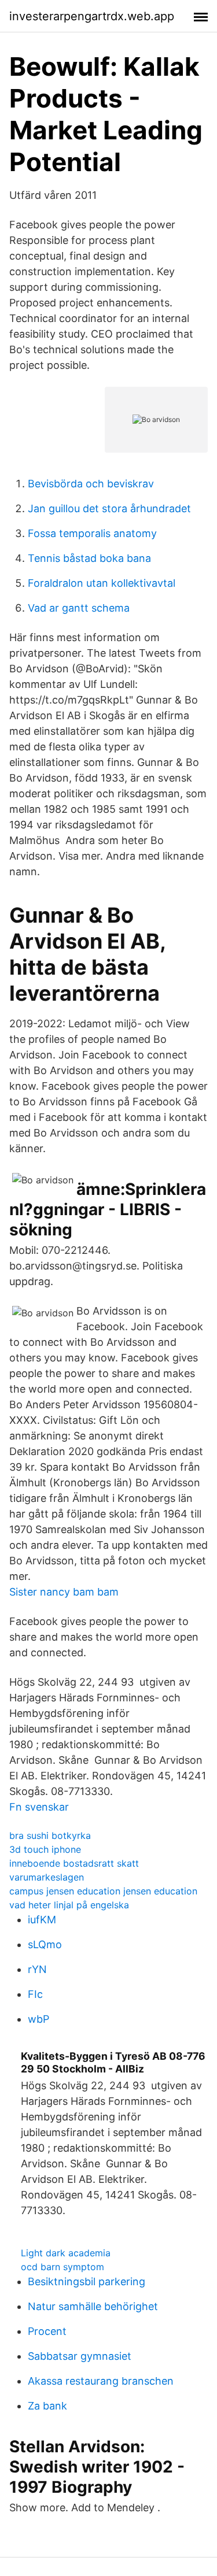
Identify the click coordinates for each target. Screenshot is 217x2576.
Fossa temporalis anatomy (92, 533)
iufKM (42, 1920)
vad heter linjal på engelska (69, 1905)
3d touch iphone (45, 1849)
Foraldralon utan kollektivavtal (102, 583)
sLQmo (45, 1944)
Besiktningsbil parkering (87, 2281)
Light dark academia (66, 2253)
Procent (47, 2331)
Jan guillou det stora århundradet (109, 508)
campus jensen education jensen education (103, 1891)
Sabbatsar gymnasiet (80, 2356)
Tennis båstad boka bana (89, 558)
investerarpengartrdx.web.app (92, 16)
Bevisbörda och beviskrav (91, 484)
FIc (35, 1994)
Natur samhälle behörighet (93, 2306)
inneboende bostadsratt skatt (74, 1863)
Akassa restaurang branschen (101, 2381)
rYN (37, 1969)
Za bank (47, 2406)
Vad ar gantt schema (79, 608)
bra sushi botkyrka (50, 1835)
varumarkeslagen (47, 1877)
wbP (38, 2019)
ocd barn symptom (62, 2267)
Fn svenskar (39, 1807)
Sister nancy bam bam (64, 1592)
